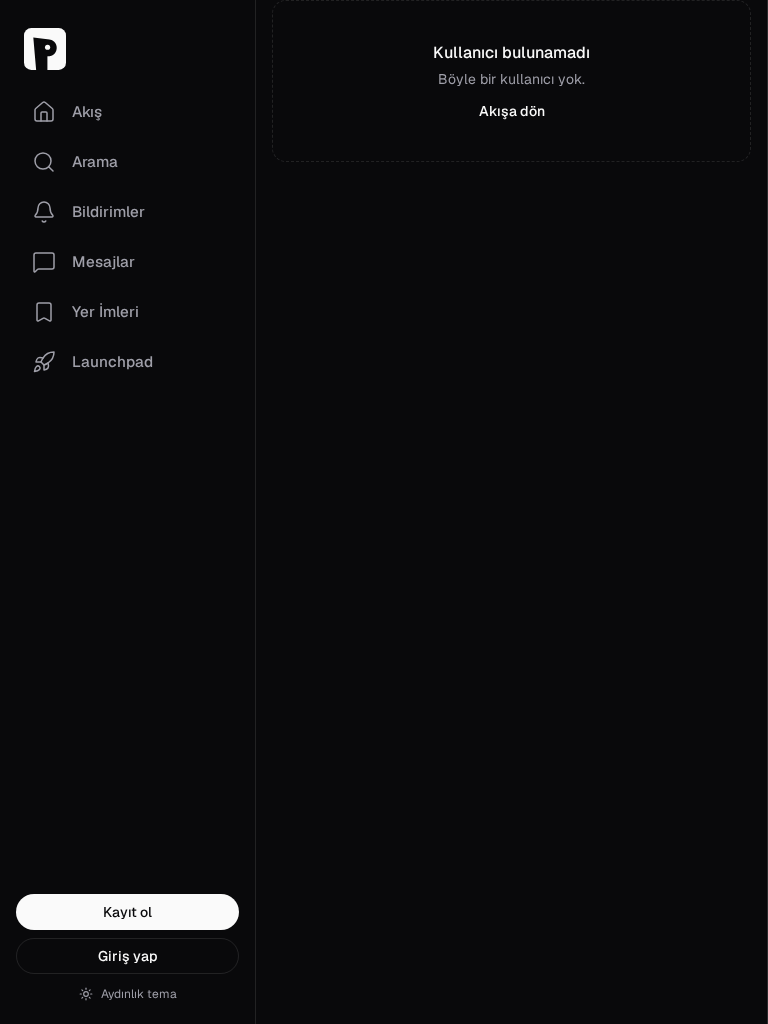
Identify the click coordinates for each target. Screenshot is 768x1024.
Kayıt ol (127, 912)
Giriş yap (128, 956)
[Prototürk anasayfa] (127, 49)
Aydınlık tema (139, 994)
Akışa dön (512, 111)
